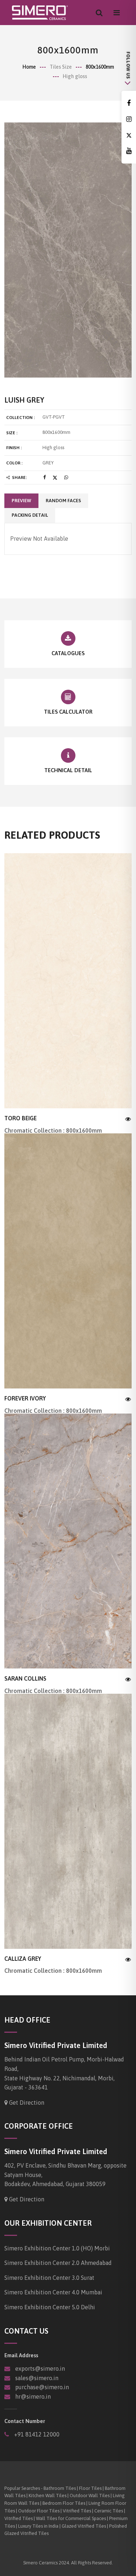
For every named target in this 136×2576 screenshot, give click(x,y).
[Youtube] (129, 151)
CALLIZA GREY (23, 1959)
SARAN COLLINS (25, 1678)
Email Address (21, 2355)
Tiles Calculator (68, 712)
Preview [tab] (21, 501)
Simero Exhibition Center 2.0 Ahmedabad (58, 2263)
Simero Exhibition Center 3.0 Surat (49, 2278)
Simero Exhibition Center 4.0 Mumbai (53, 2292)
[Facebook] (129, 103)
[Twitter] (129, 135)
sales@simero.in (37, 2378)
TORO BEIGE (20, 1118)
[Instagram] (129, 119)
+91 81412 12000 (36, 2434)
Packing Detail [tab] (30, 515)
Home (29, 67)
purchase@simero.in (42, 2387)
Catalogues (68, 653)
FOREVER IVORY (25, 1398)
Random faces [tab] (63, 501)
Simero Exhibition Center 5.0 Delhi (50, 2307)
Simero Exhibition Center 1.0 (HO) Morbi (57, 2248)
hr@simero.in (33, 2396)
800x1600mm (100, 67)
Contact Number (25, 2421)
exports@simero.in (40, 2369)
